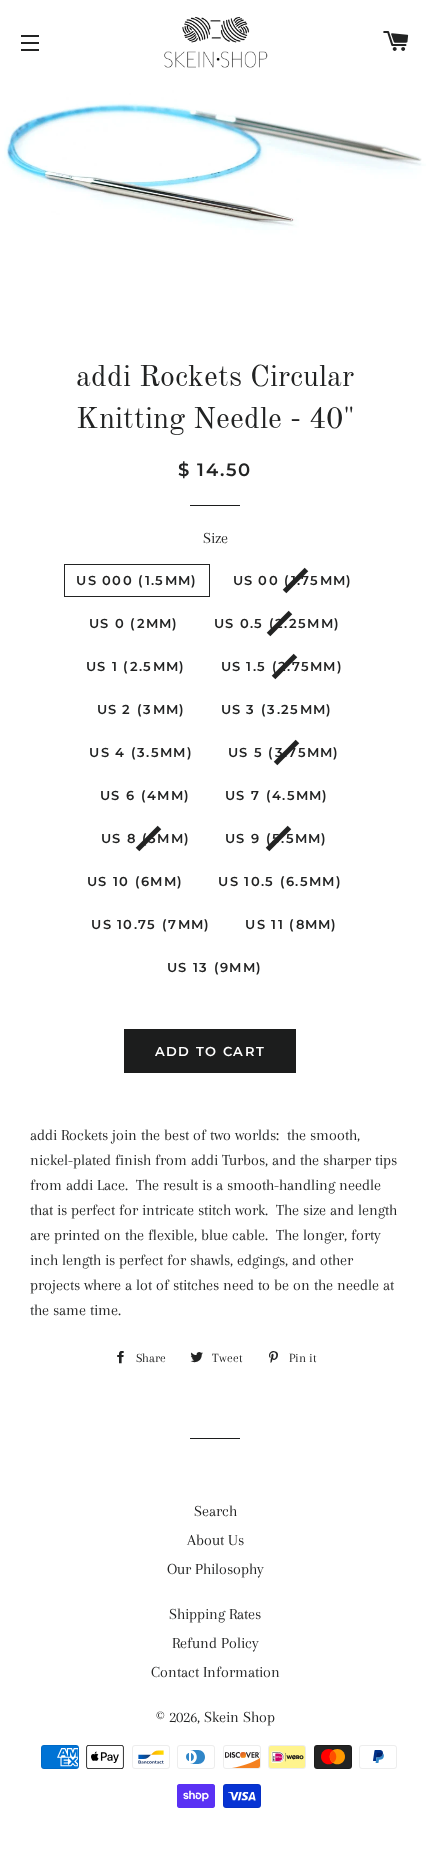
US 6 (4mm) (145, 795)
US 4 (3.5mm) (141, 752)
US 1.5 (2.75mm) (282, 666)
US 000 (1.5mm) (136, 580)
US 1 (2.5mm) (136, 666)
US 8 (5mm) (145, 838)
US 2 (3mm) (141, 709)
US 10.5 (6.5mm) (280, 881)
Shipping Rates (215, 1614)
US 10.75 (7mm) (150, 924)
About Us (215, 1540)
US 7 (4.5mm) (277, 795)
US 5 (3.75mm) (284, 752)
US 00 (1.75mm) (293, 580)
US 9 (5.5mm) (276, 838)
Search (215, 1511)
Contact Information (215, 1672)
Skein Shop (239, 1717)
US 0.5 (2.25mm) (277, 623)
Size (215, 538)
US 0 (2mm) (134, 623)
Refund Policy (215, 1643)
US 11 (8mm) (291, 924)
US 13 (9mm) (214, 967)
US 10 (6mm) (135, 881)
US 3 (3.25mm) (277, 709)
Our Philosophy (215, 1569)
